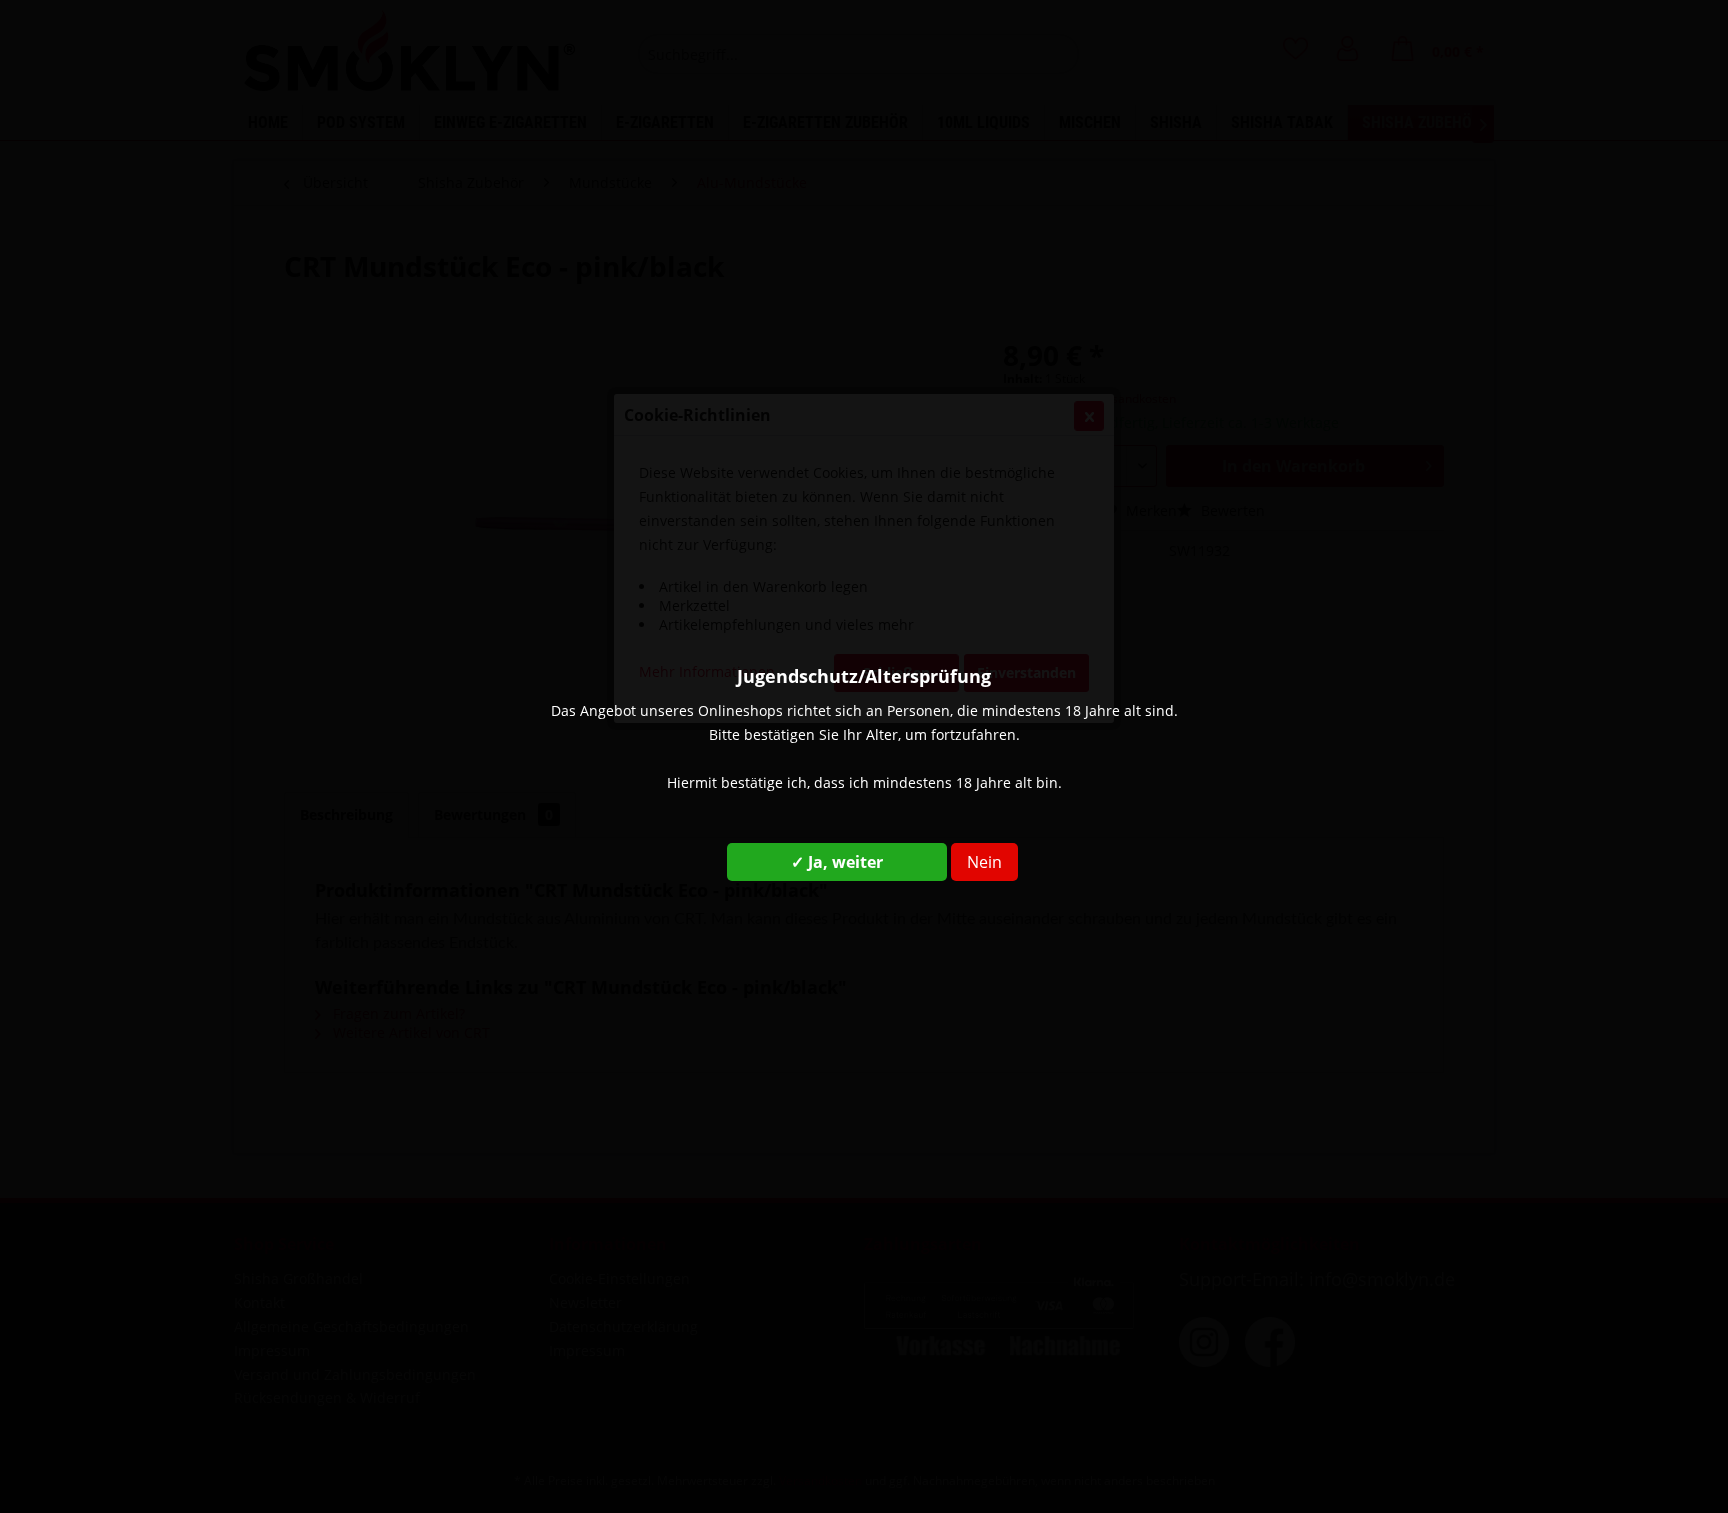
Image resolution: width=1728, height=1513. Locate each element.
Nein (984, 862)
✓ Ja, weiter (837, 862)
